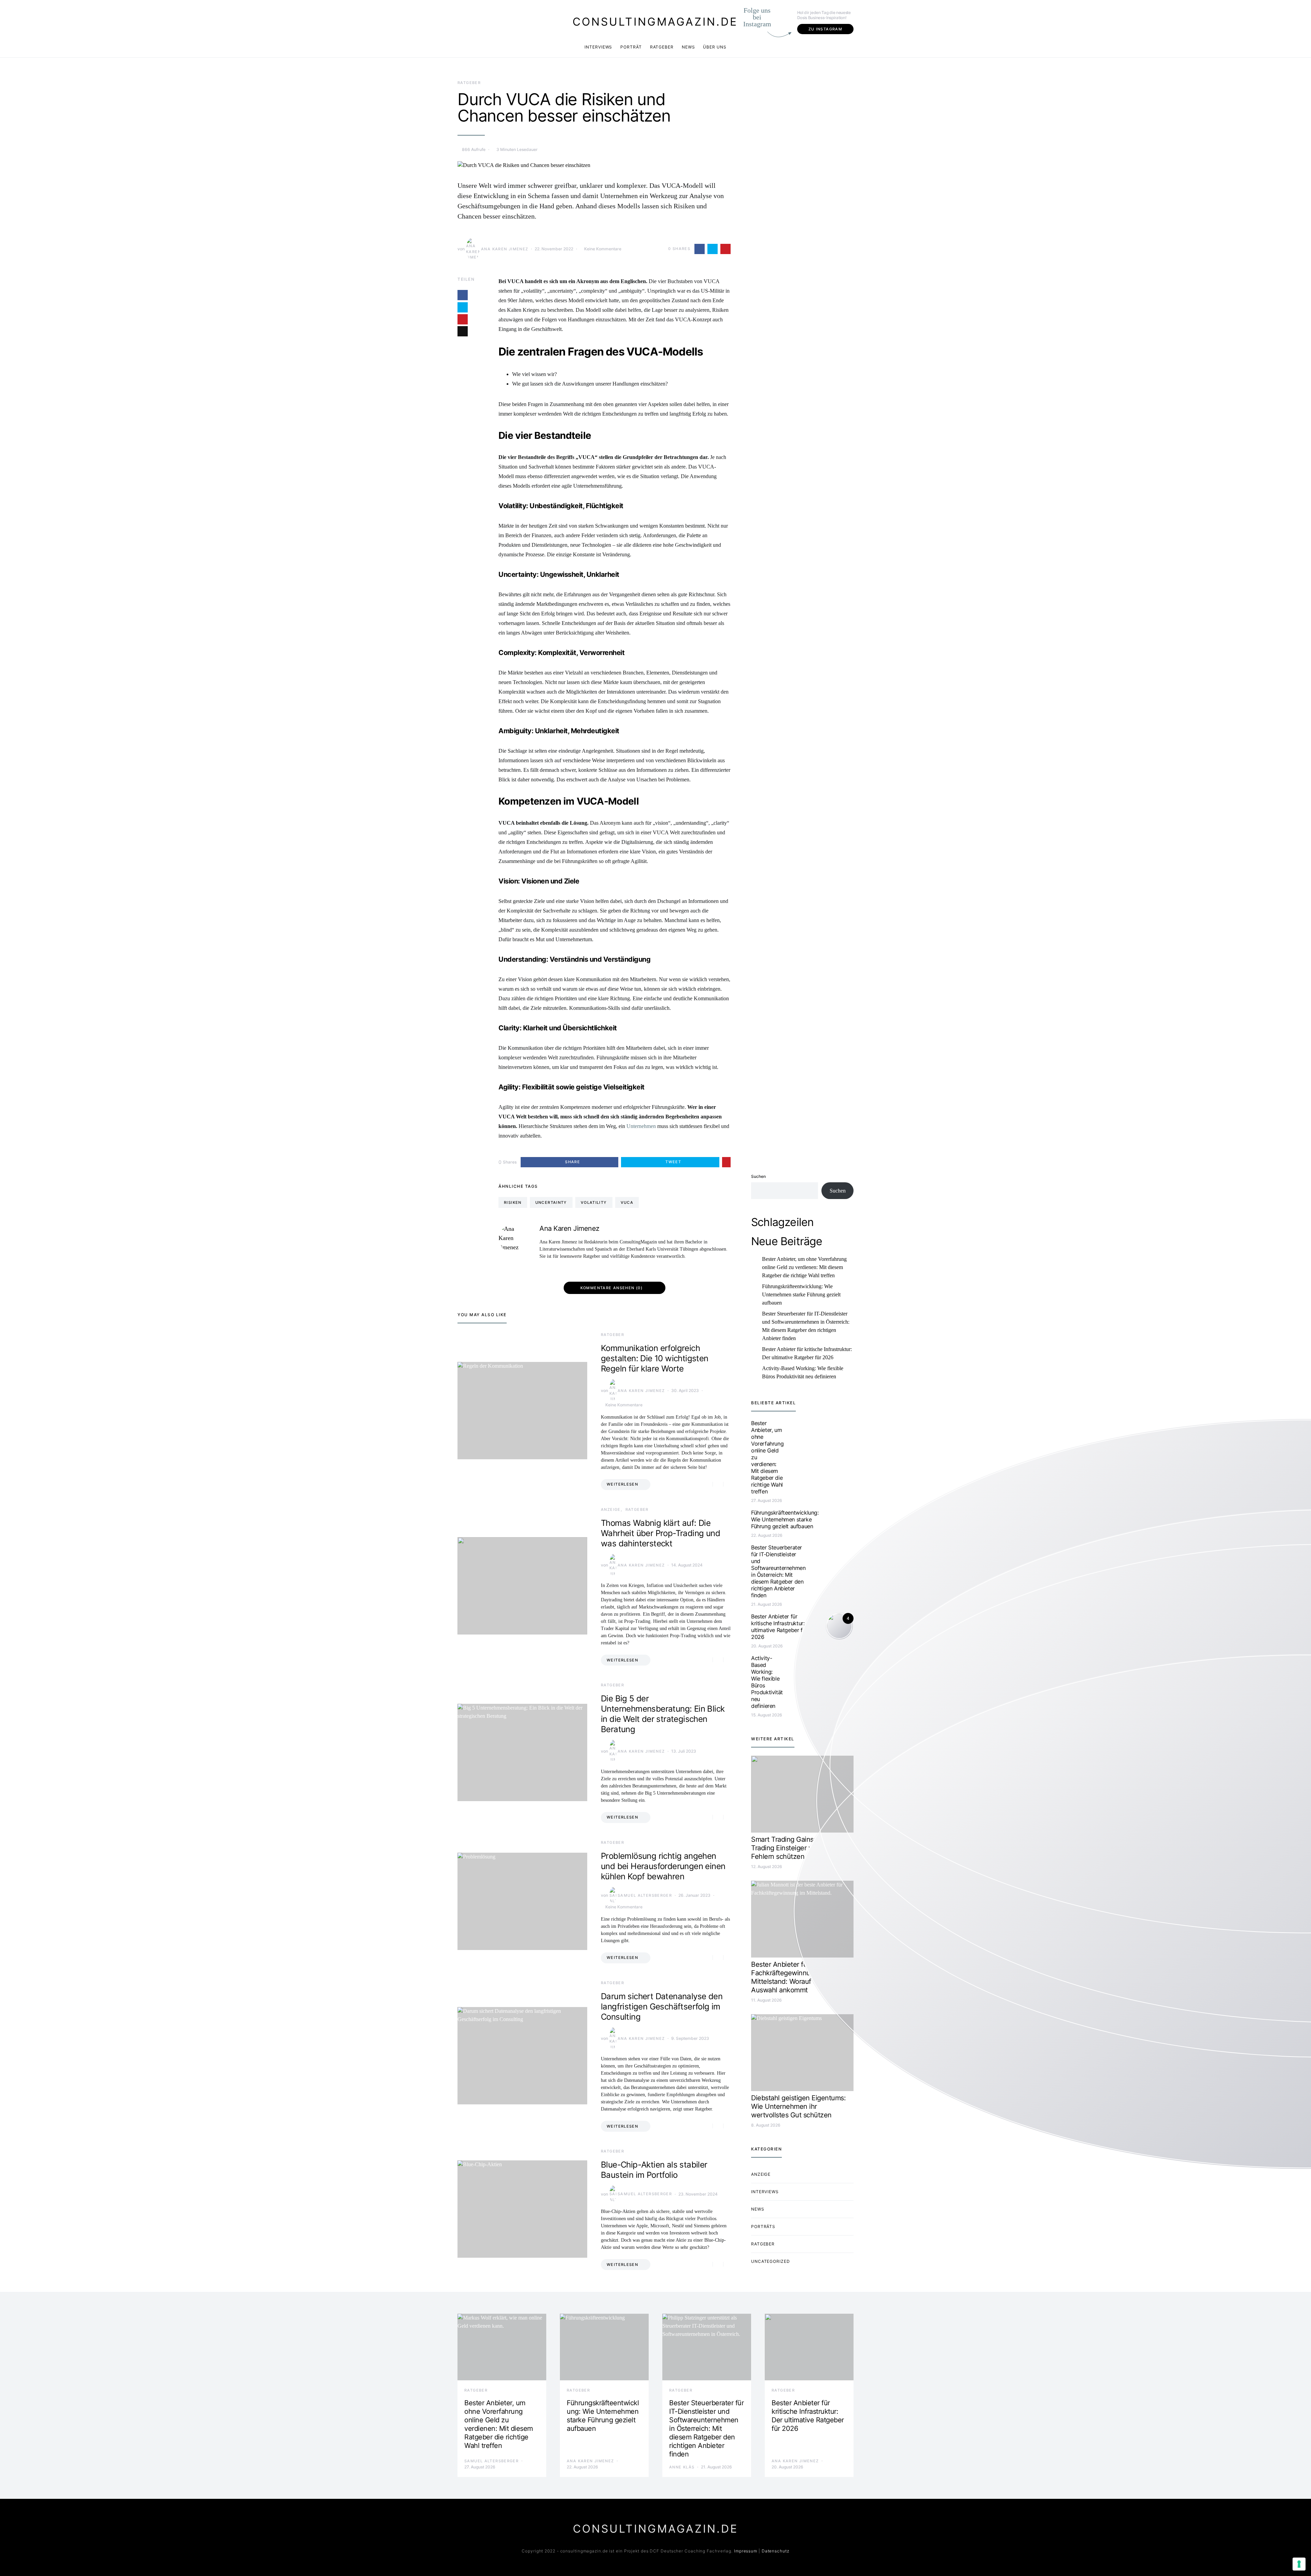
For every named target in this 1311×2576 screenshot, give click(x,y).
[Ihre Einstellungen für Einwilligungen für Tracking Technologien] (1299, 2564)
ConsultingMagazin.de (655, 22)
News (688, 47)
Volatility (594, 1202)
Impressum (746, 2551)
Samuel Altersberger (645, 1895)
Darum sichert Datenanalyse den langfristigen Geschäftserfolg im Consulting (662, 2007)
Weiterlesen (622, 1484)
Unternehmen (641, 1126)
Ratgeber (662, 47)
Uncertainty (551, 1202)
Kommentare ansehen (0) (611, 1288)
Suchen (758, 1176)
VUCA (627, 1202)
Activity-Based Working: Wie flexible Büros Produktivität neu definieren (803, 1372)
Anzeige (611, 1509)
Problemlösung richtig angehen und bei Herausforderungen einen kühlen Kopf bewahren (663, 1866)
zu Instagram (826, 29)
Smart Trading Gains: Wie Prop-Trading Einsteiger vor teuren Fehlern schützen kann (800, 1848)
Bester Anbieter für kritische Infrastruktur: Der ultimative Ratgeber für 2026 (807, 1353)
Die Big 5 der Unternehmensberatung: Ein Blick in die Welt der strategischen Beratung (663, 1714)
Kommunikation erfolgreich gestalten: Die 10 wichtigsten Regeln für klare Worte (655, 1358)
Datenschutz (776, 2551)
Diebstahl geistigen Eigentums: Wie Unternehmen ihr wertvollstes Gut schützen (798, 2106)
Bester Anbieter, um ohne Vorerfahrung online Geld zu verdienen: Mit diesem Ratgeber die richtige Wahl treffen (804, 1267)
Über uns (715, 47)
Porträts (763, 2226)
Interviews (598, 47)
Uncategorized (771, 2261)
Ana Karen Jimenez (505, 249)
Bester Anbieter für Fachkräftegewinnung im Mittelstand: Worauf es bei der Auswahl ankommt (797, 1977)
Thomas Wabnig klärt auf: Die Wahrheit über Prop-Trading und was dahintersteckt (660, 1533)
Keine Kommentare (603, 249)
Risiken (513, 1202)
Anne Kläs (682, 2467)
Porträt (631, 47)
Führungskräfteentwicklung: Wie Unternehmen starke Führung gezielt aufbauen (801, 1294)
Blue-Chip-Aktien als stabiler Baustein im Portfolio (654, 2170)
